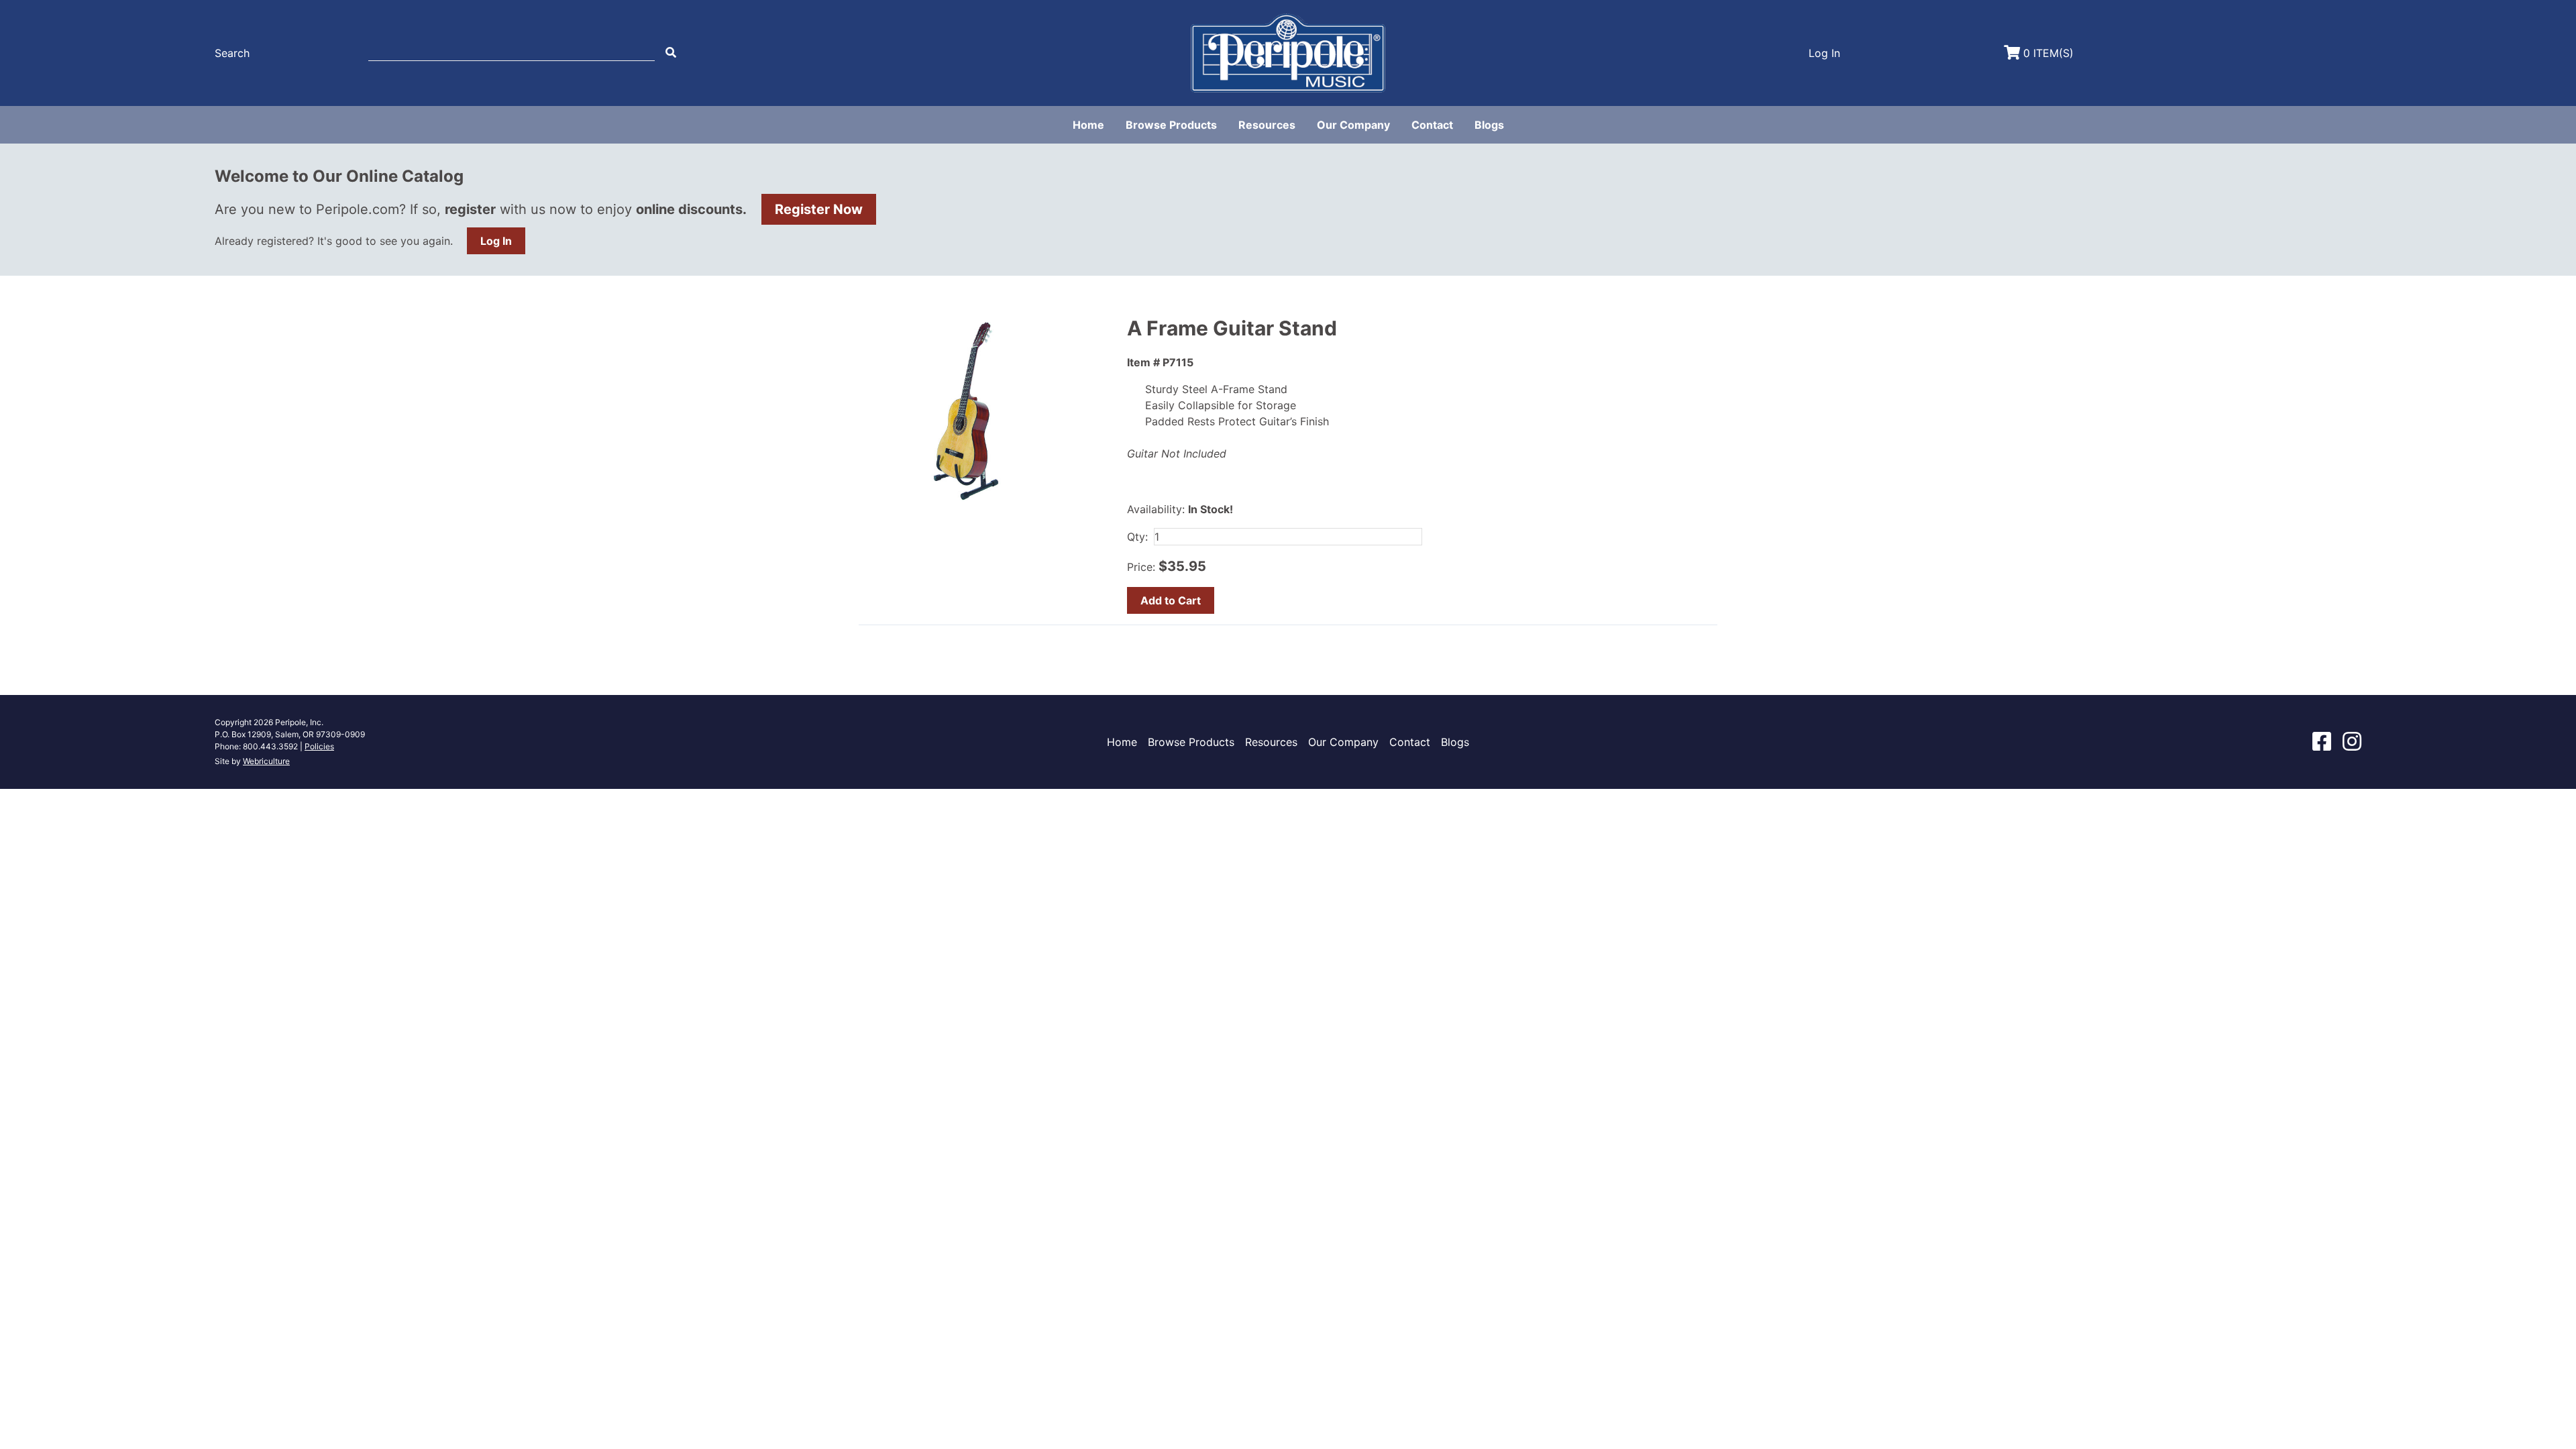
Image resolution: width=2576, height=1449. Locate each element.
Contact (1432, 125)
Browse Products (1171, 125)
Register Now (819, 209)
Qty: (1137, 537)
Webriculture (266, 761)
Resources (1267, 125)
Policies (319, 746)
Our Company (1353, 125)
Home (1088, 125)
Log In (496, 241)
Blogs (1489, 125)
